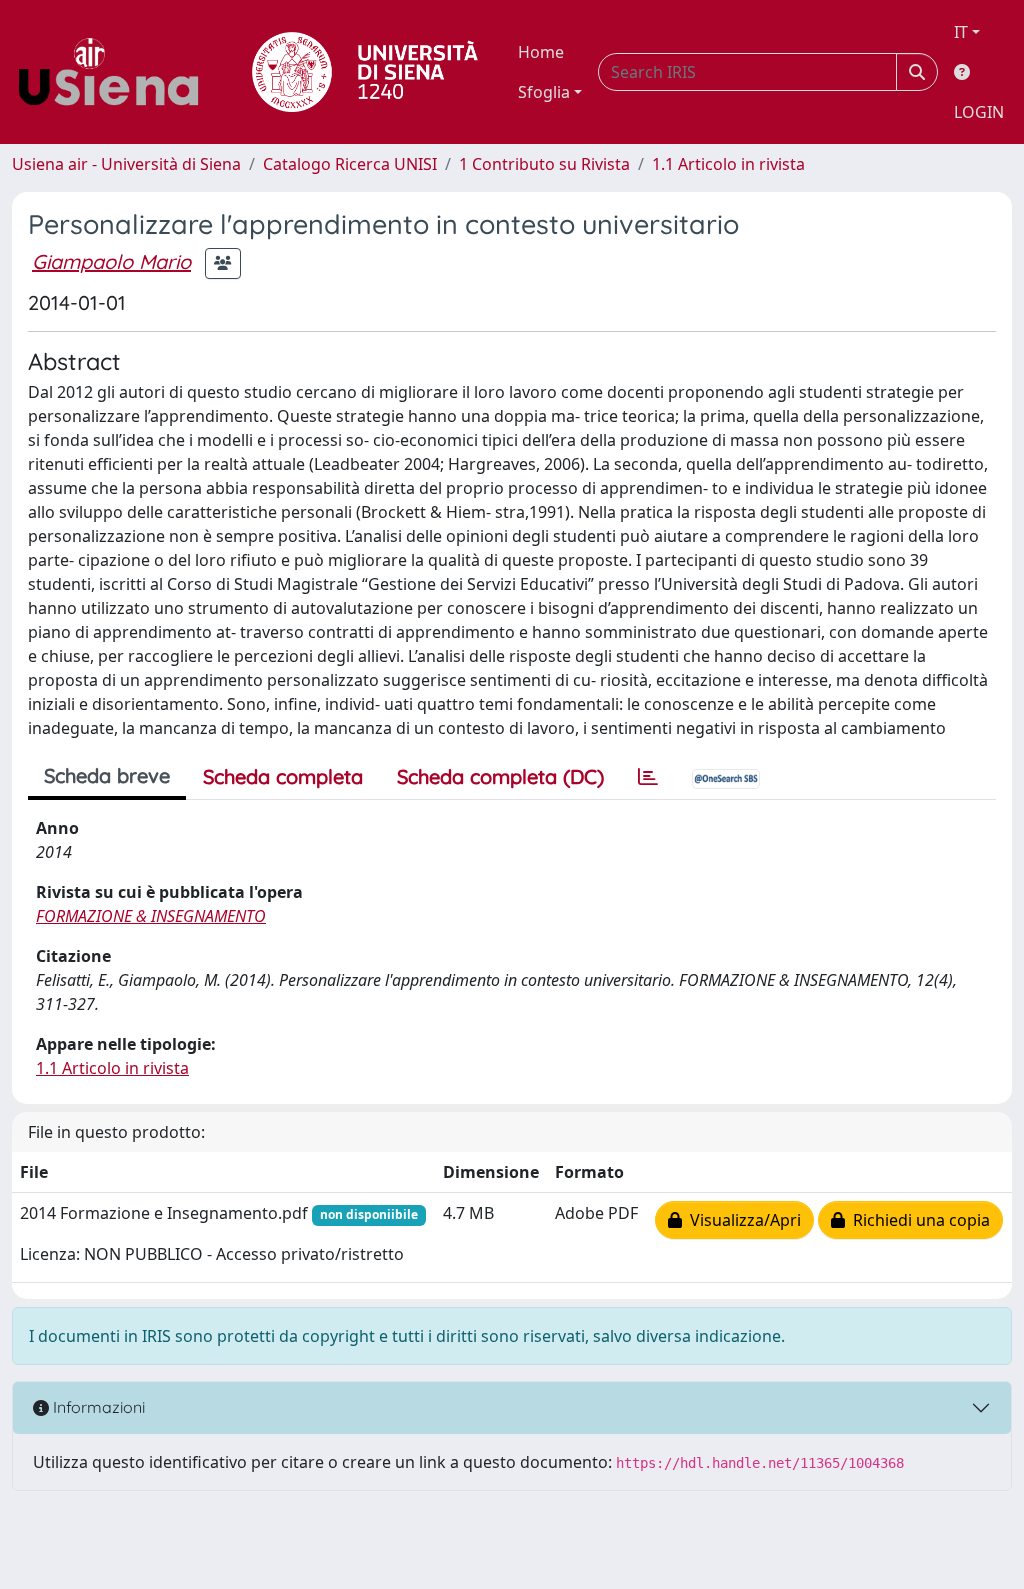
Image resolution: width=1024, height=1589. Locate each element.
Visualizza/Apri (741, 1220)
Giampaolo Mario (111, 261)
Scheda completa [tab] (283, 776)
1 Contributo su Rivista (544, 164)
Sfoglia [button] (544, 92)
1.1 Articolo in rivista (728, 164)
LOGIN (979, 112)
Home (541, 52)
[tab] (648, 777)
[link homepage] (116, 72)
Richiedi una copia (917, 1220)
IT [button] (961, 32)
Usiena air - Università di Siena (126, 164)
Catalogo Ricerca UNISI (350, 164)
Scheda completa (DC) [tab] (500, 776)
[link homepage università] (365, 72)
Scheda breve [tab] (107, 775)
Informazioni (97, 1407)
